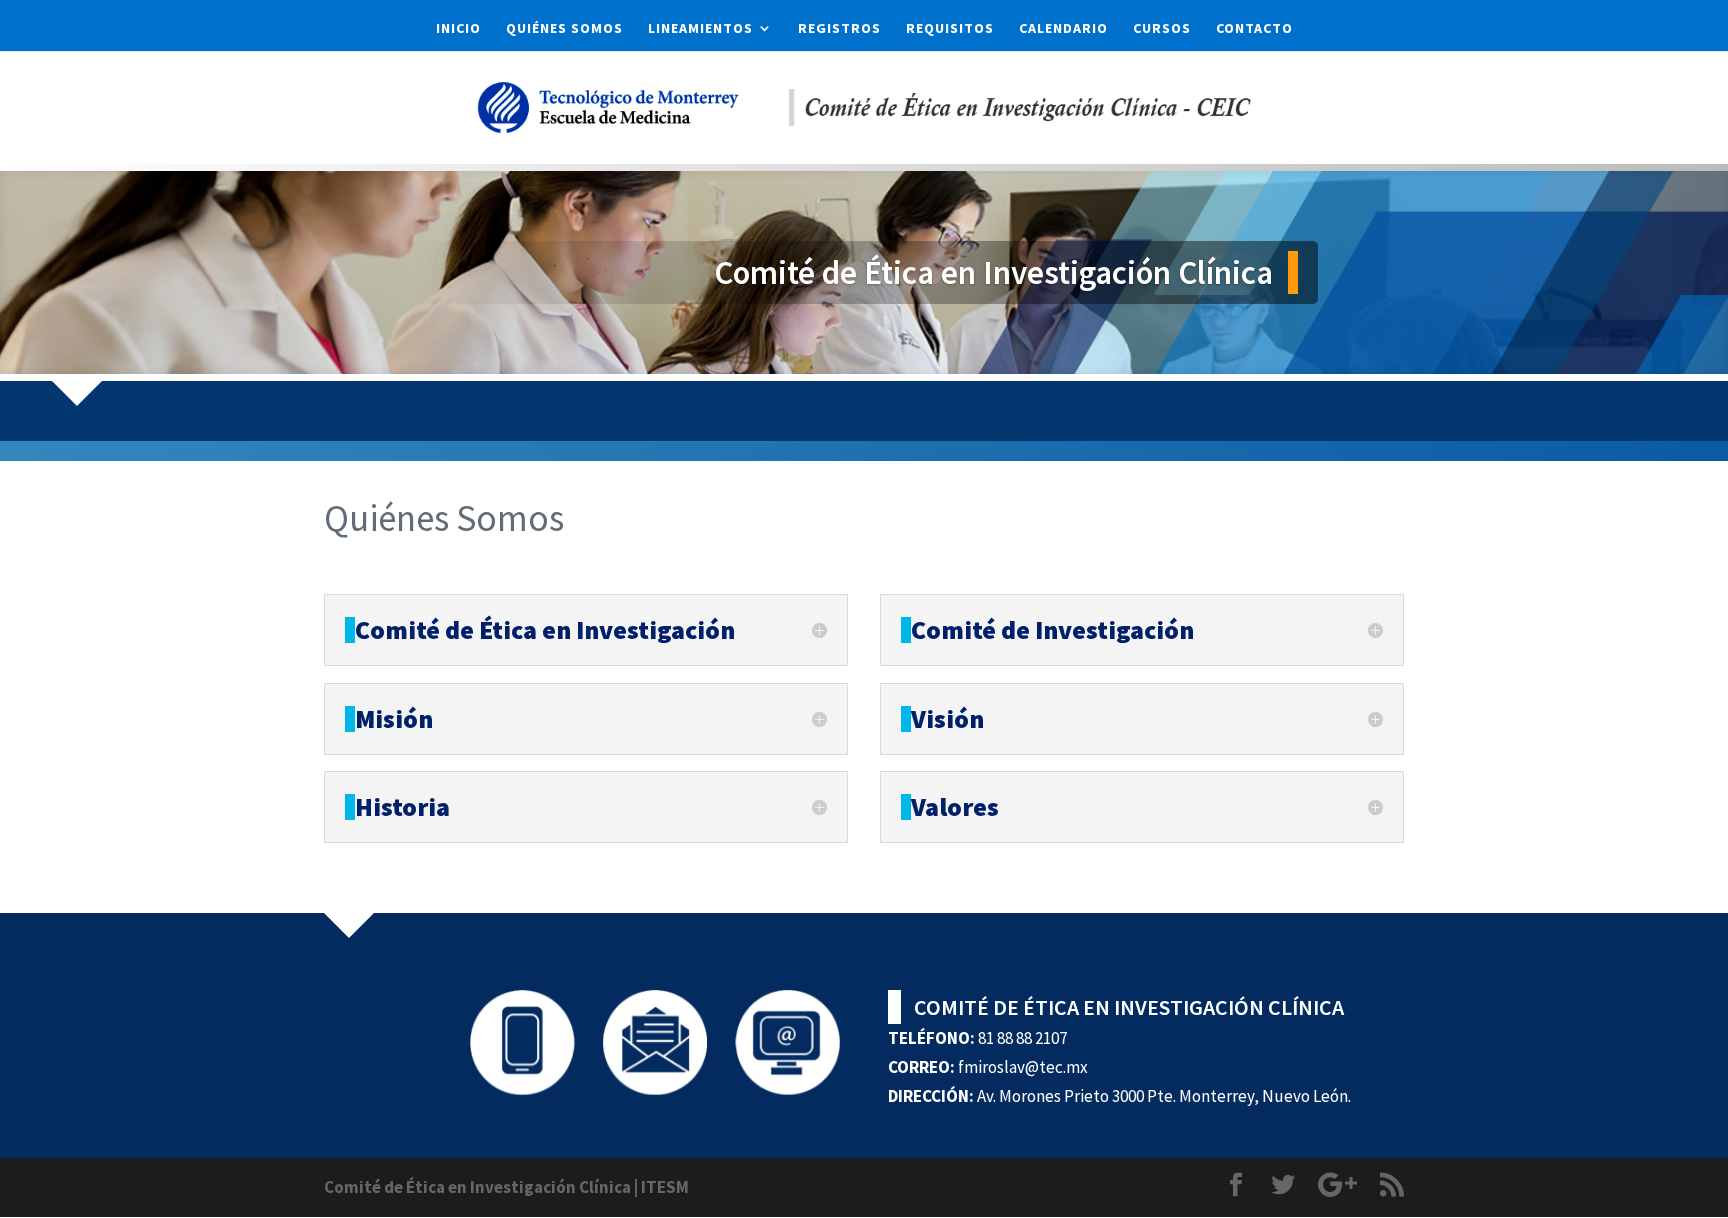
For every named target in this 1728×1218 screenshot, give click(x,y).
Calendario (1063, 29)
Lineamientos (700, 29)
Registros (839, 29)
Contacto (1254, 29)
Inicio (458, 29)
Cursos (1162, 29)
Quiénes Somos (564, 29)
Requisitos (950, 29)
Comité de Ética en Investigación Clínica (477, 1187)
